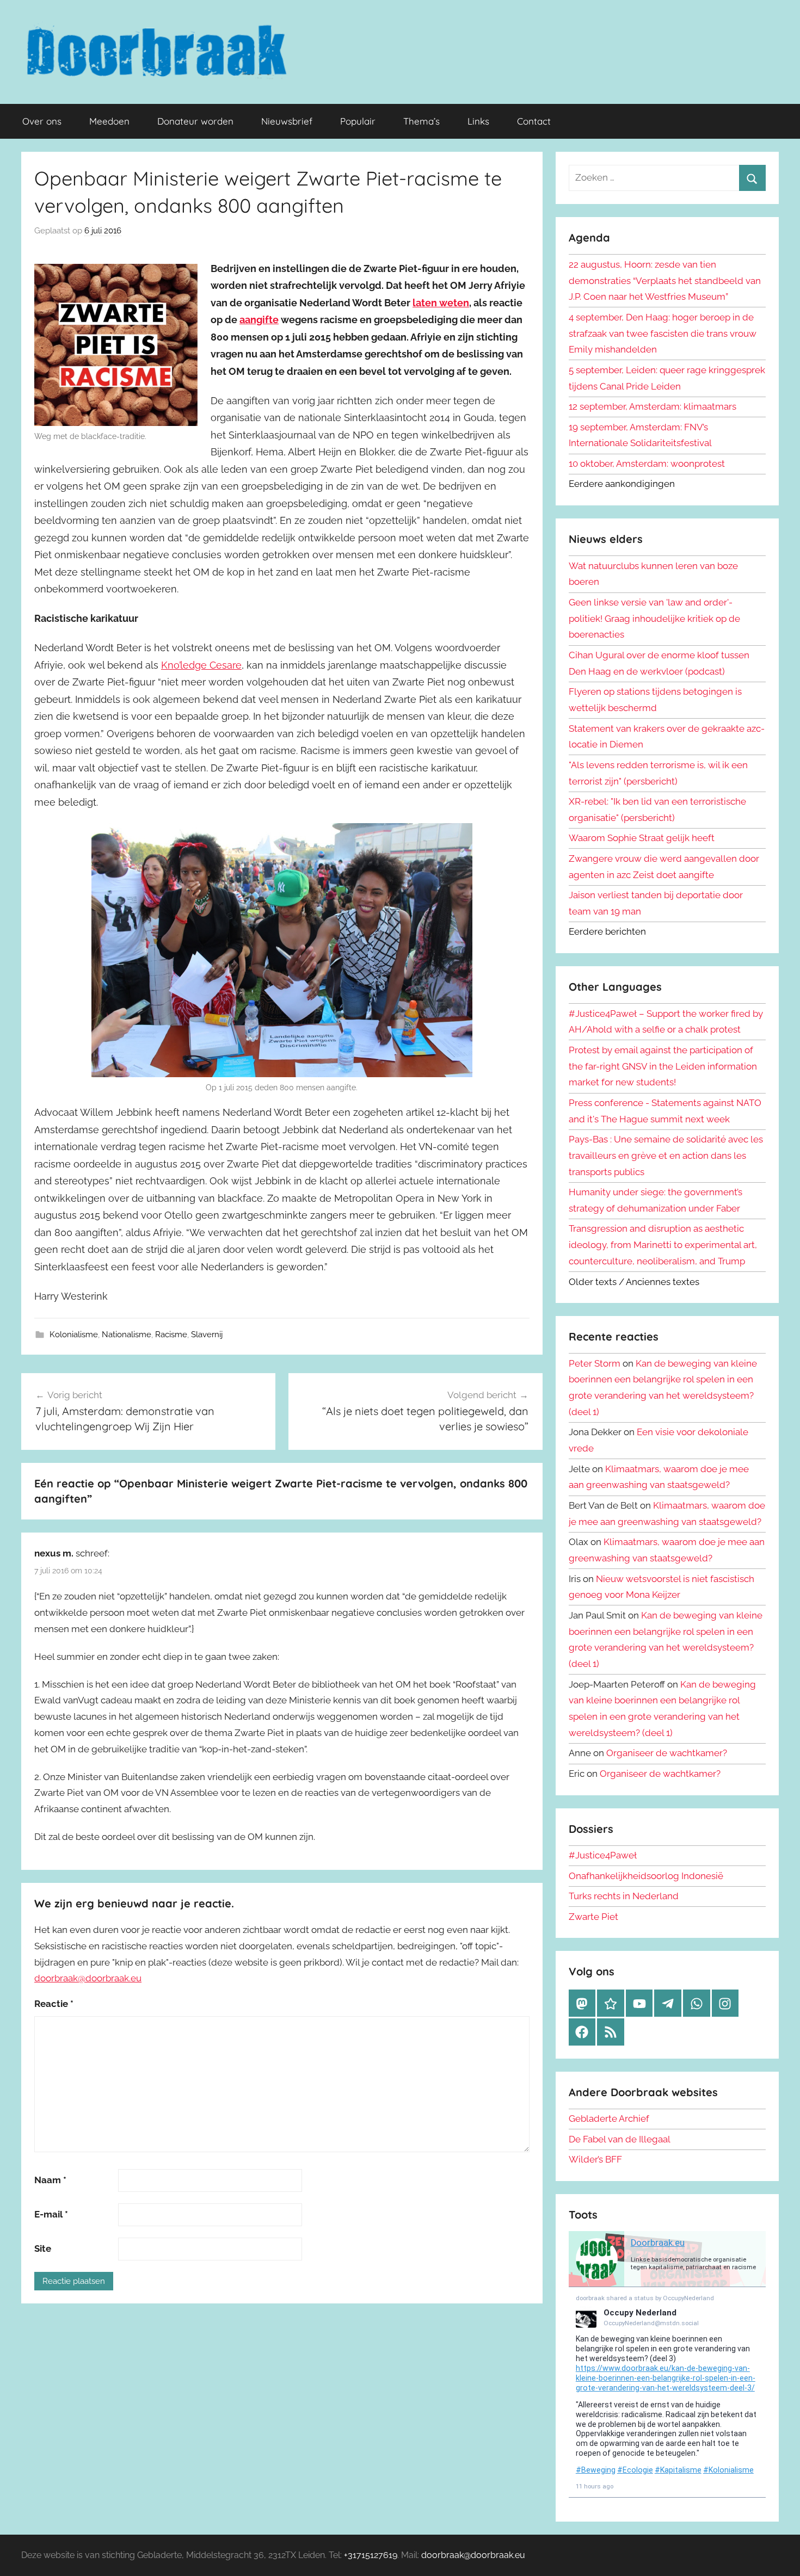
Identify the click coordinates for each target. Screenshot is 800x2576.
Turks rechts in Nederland (624, 1896)
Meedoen (109, 121)
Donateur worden (195, 121)
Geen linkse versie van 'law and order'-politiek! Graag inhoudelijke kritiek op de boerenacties (654, 619)
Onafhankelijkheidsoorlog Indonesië (646, 1876)
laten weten (441, 303)
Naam (50, 2180)
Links (478, 121)
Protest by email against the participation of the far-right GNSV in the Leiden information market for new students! (663, 1066)
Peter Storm (595, 1363)
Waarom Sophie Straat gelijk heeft (642, 838)
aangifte (259, 320)
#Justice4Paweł (603, 1855)
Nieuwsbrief (287, 121)
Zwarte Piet (593, 1917)
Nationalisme (127, 1335)
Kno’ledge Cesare (201, 665)
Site (43, 2248)
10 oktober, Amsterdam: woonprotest (647, 464)
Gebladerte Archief (609, 2118)
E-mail (51, 2214)
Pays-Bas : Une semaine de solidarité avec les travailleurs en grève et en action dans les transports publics (666, 1156)
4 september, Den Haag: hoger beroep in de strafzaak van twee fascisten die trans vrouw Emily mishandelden (663, 333)
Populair (358, 121)
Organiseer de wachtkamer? (667, 1753)
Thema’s (421, 121)
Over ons (42, 121)
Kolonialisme (74, 1335)
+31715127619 (371, 2555)
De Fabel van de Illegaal (620, 2139)
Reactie (54, 2004)
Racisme (171, 1335)
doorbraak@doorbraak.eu (88, 1978)
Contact (534, 121)
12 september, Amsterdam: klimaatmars (653, 406)
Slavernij (207, 1335)
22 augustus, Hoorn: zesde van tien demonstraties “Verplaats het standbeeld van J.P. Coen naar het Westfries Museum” (665, 281)
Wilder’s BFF (595, 2159)
